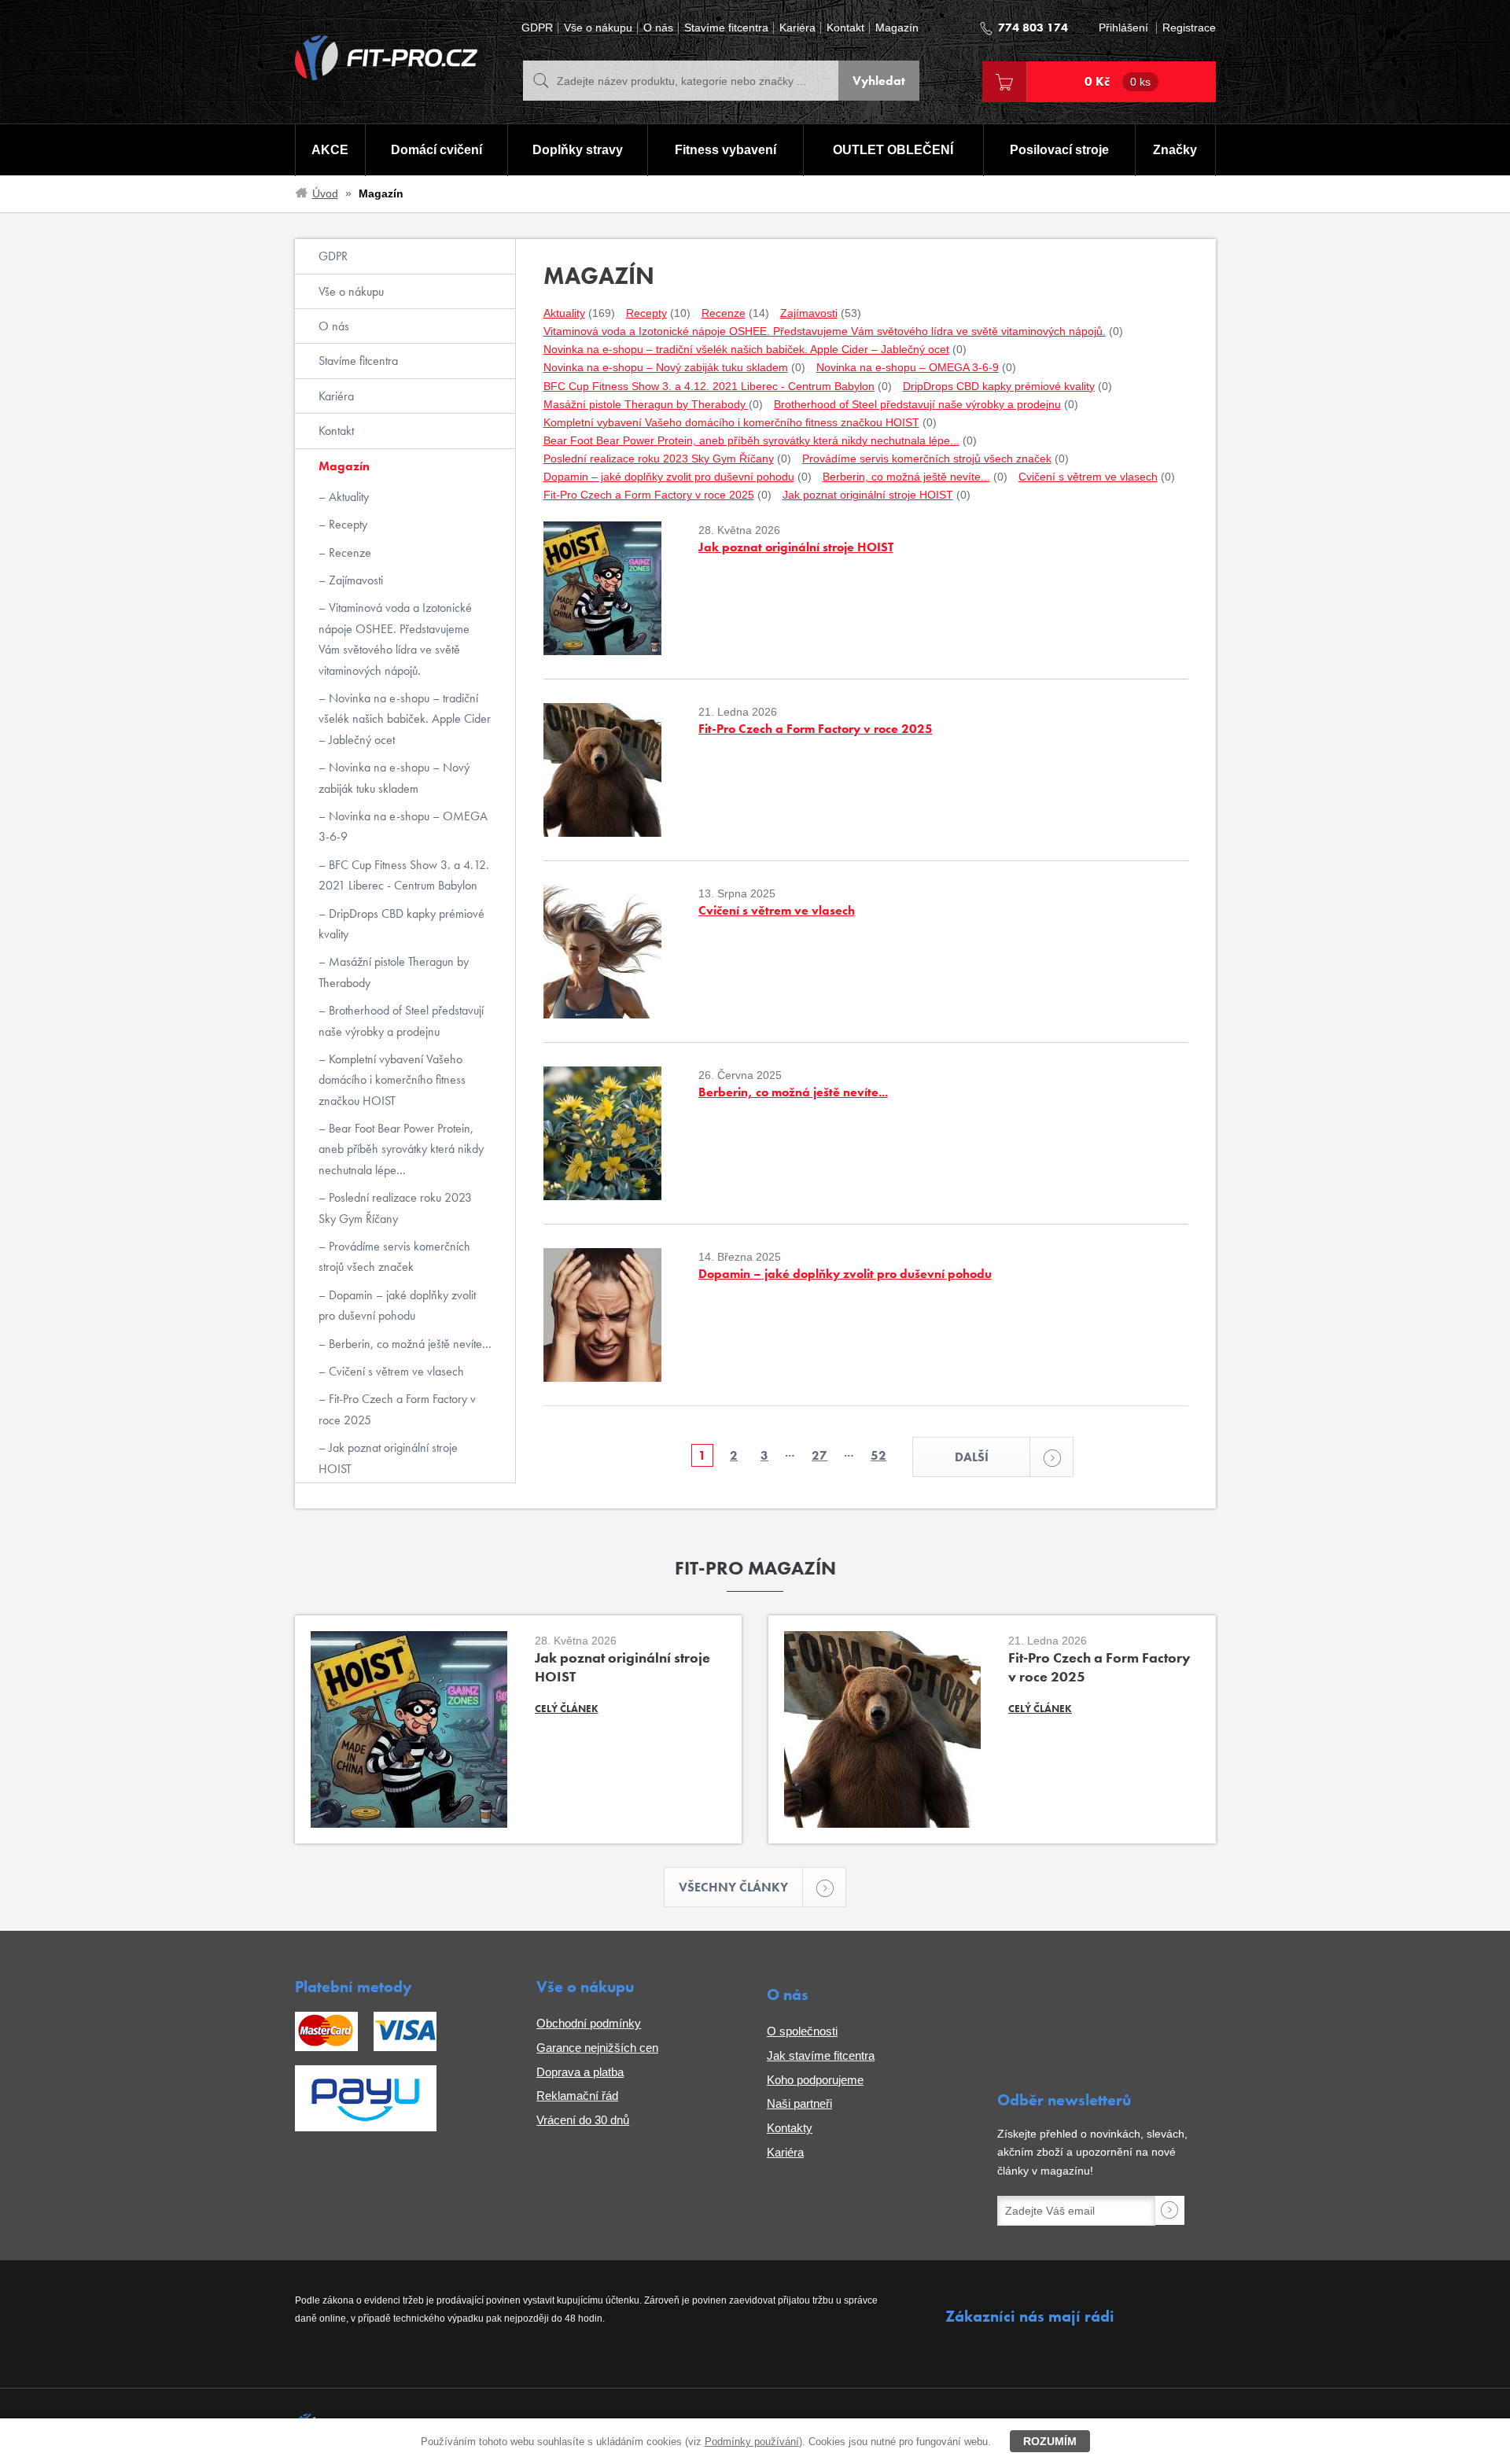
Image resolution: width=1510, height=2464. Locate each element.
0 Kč (1118, 81)
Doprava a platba (580, 2072)
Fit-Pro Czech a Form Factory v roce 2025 (397, 1409)
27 (819, 1455)
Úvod (325, 193)
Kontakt (845, 28)
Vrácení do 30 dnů (583, 2120)
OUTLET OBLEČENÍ (893, 150)
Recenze (348, 552)
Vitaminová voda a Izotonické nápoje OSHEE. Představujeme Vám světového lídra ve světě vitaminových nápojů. (395, 639)
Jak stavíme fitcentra (821, 2055)
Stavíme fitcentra (726, 28)
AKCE (330, 150)
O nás (658, 28)
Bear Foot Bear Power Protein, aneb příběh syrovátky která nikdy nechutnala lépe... (401, 1149)
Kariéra (797, 28)
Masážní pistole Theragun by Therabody (394, 972)
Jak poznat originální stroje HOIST (388, 1458)
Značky (1175, 150)
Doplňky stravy (578, 150)
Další (972, 1457)
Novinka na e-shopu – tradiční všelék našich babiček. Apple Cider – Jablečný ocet (405, 719)
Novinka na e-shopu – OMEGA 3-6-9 (403, 826)
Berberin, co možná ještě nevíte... (409, 1344)
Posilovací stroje (1059, 150)
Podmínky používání (752, 2442)
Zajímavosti (354, 580)
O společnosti (802, 2031)
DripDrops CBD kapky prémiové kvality (401, 924)
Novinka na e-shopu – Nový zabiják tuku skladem (394, 777)
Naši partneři (799, 2103)
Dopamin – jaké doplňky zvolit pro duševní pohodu (397, 1305)
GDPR (537, 28)
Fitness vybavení (726, 150)
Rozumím (1050, 2441)
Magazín (897, 28)
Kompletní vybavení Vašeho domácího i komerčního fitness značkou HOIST (392, 1080)
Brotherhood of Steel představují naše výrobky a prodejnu (401, 1020)
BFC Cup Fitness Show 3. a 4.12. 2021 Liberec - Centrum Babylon (404, 875)
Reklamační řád (577, 2096)
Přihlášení (1123, 28)
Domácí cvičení (436, 150)
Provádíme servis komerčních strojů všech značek (394, 1256)
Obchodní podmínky (589, 2023)
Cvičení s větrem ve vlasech (395, 1371)
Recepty (346, 524)
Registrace (1189, 28)
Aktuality (347, 497)
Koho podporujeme (815, 2080)
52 (878, 1455)
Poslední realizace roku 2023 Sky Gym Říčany (395, 1208)
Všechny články (733, 1887)
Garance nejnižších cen (597, 2048)
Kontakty (790, 2128)
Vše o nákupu (598, 28)
